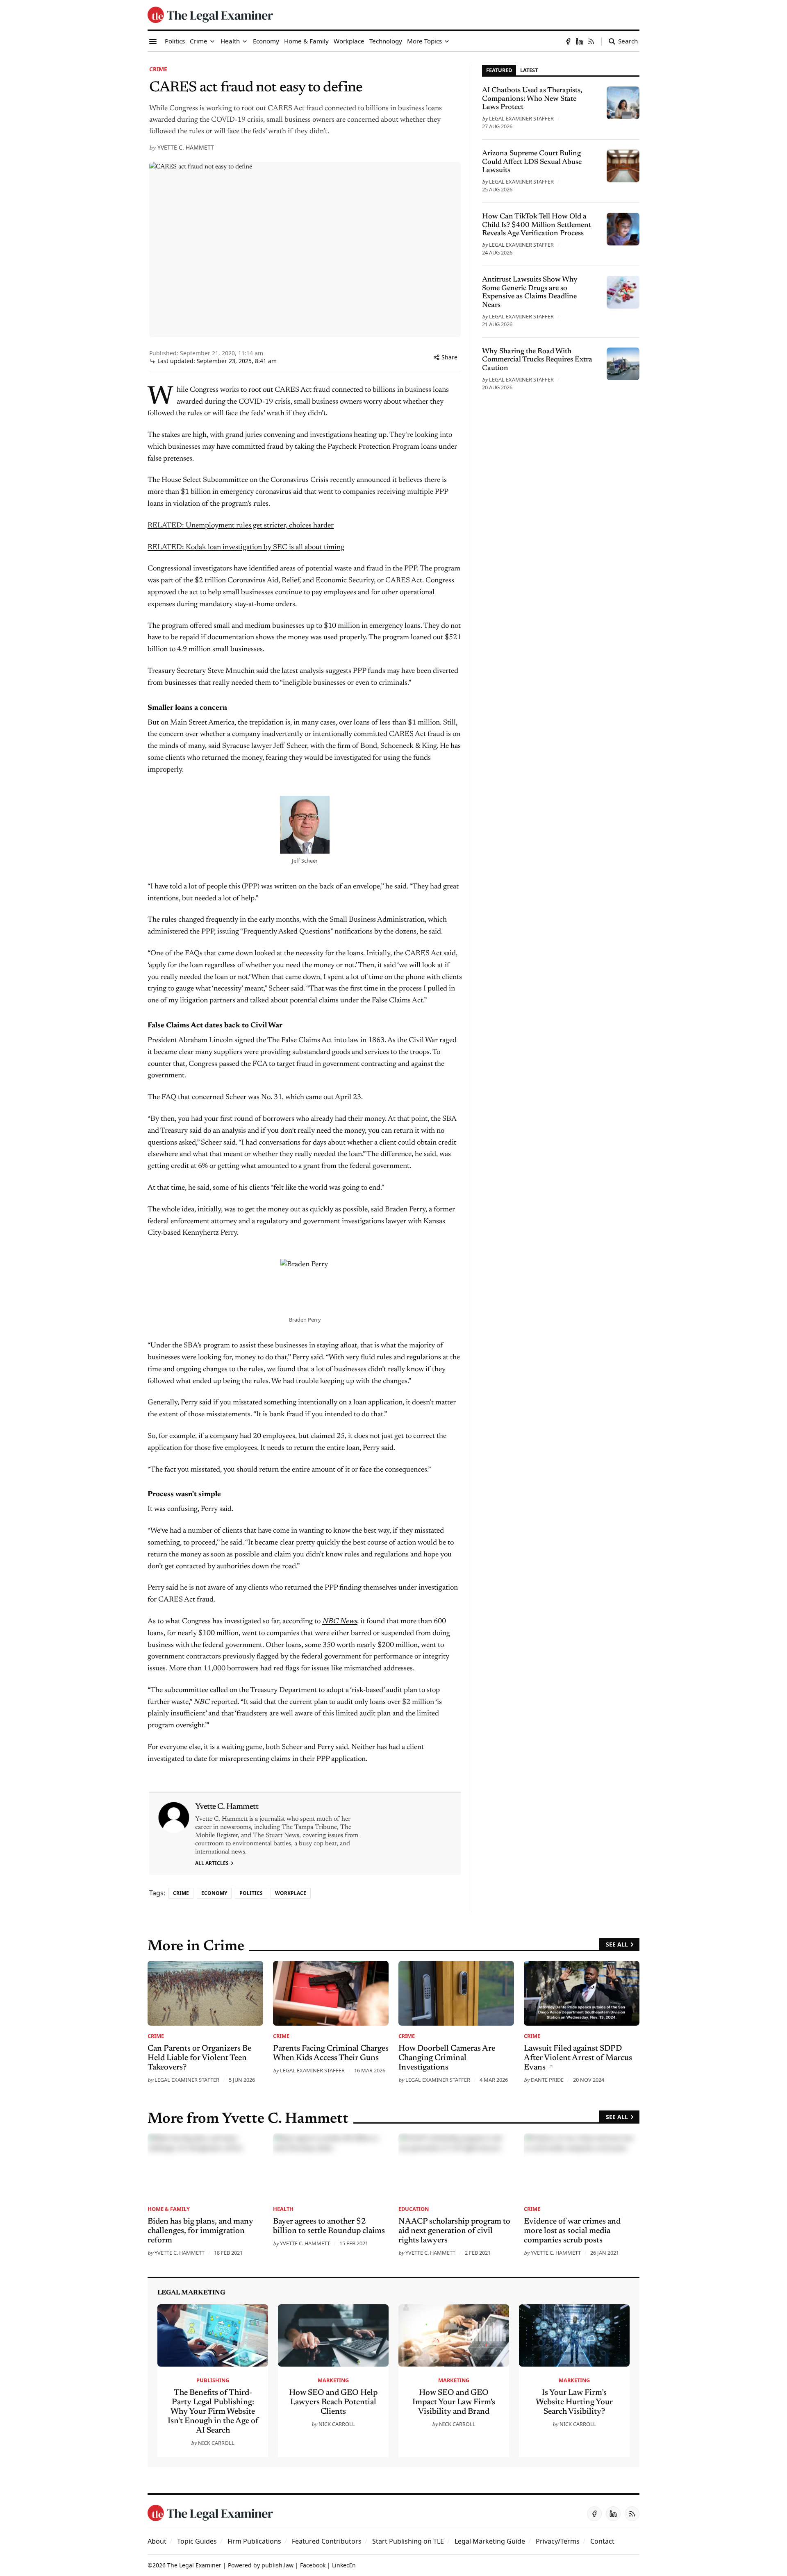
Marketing (333, 2380)
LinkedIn (344, 2565)
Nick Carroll (216, 2443)
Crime (158, 69)
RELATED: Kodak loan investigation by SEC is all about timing (246, 547)
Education (414, 2209)
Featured (499, 70)
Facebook (313, 2565)
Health (283, 2209)
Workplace (291, 1893)
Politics (251, 1893)
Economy (214, 1893)
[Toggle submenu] (212, 41)
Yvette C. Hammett (186, 147)
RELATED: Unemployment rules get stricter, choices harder (241, 526)
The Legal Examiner (194, 2565)
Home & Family (169, 2209)
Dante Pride (547, 2080)
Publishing (213, 2380)
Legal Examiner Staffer (521, 118)
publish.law (277, 2565)
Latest (529, 70)
